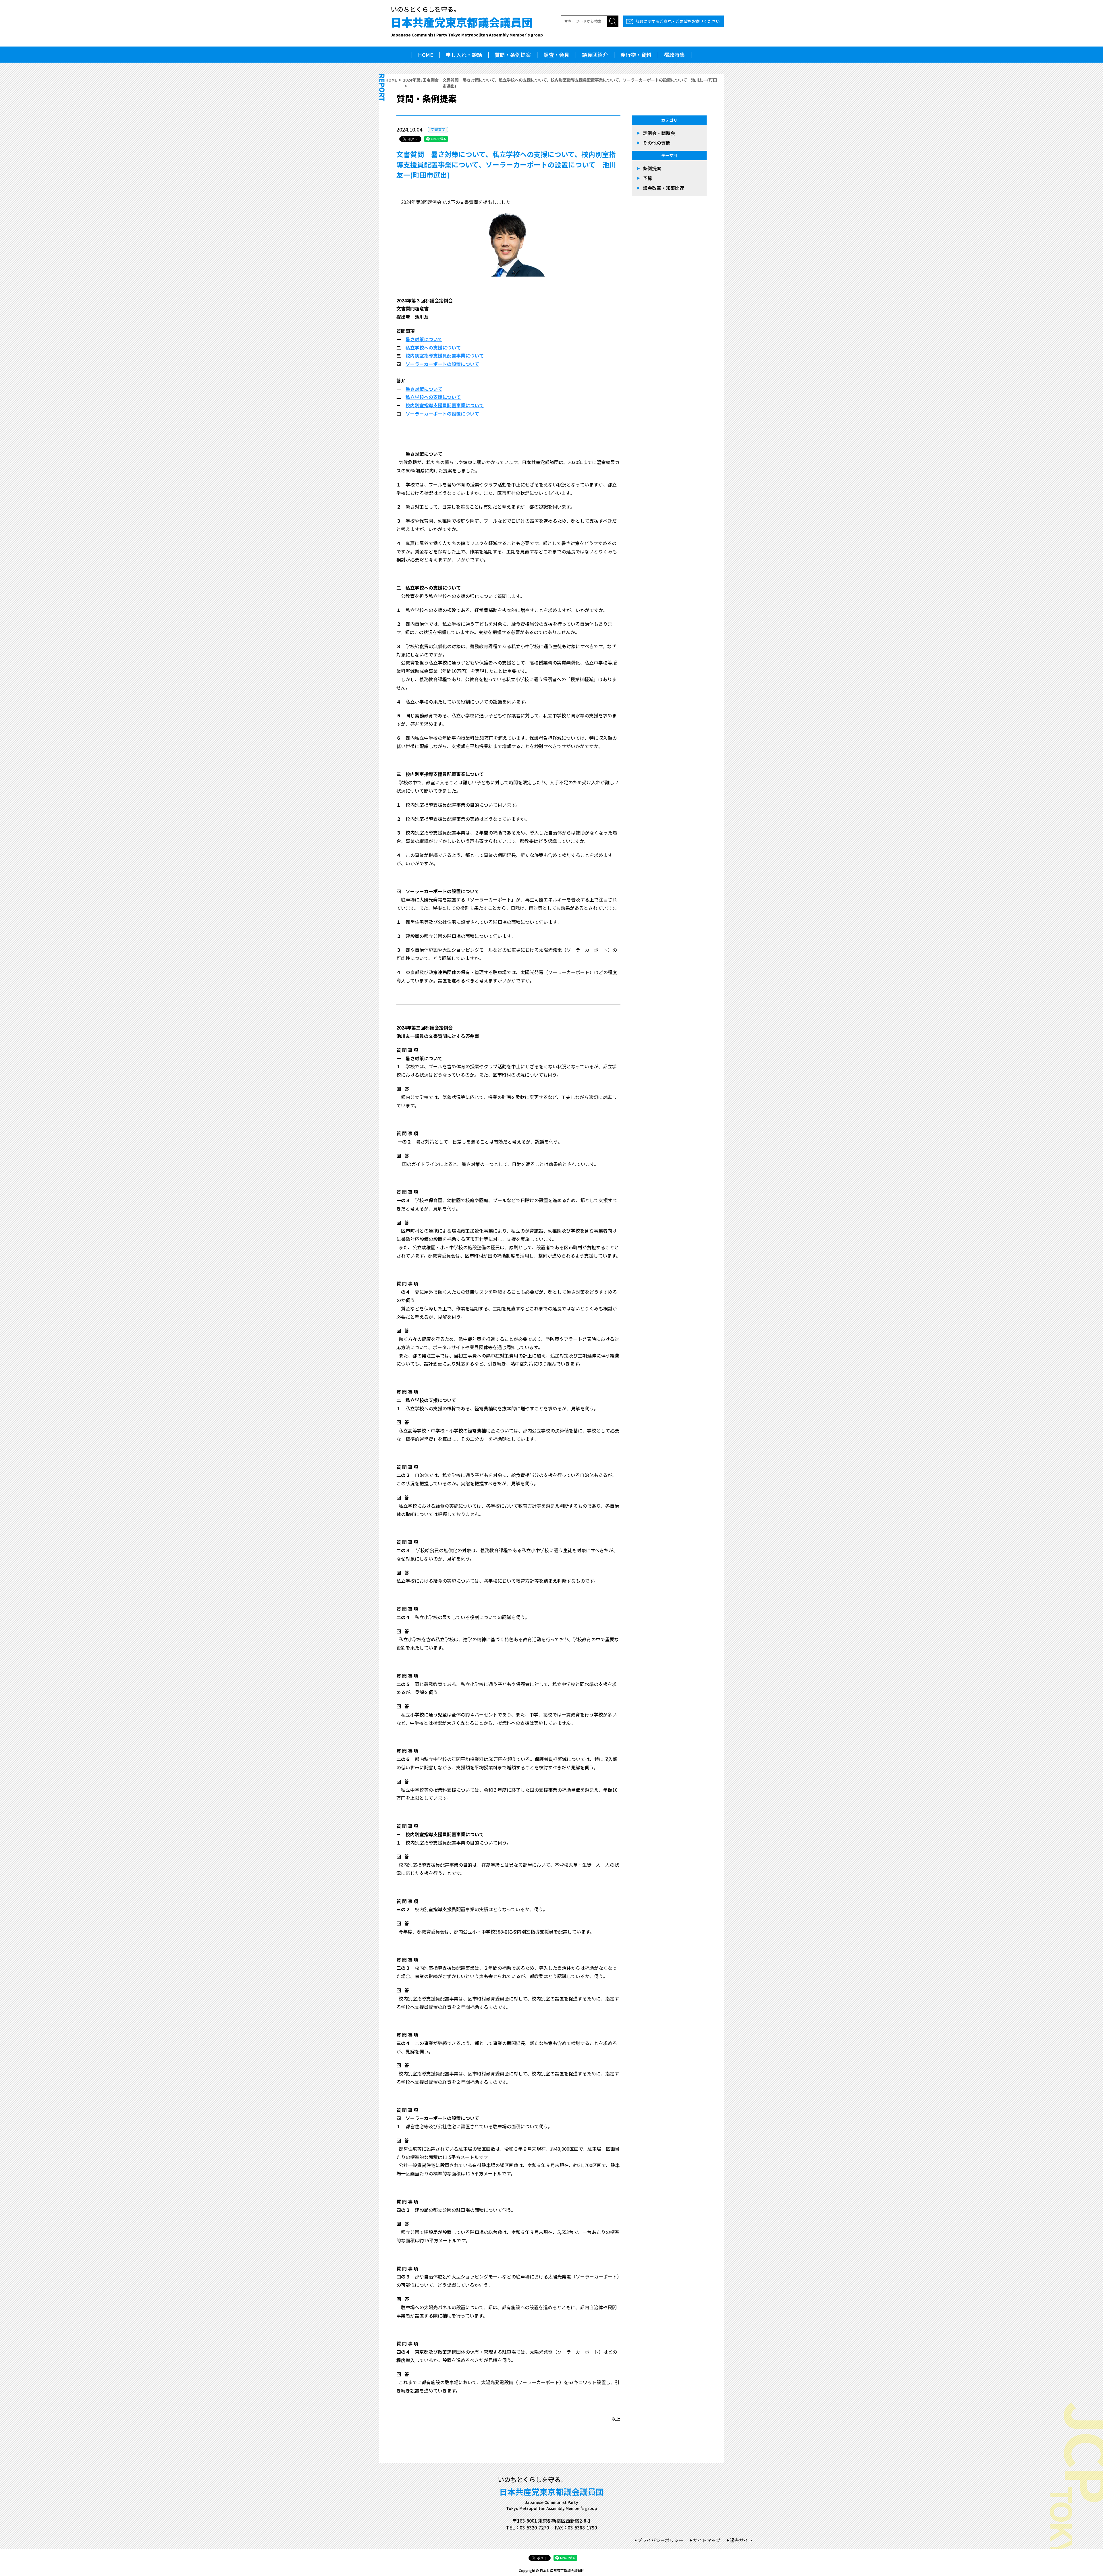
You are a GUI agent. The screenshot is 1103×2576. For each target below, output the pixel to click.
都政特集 (674, 55)
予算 (647, 178)
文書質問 (438, 129)
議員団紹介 (595, 55)
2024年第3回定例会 (421, 80)
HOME (426, 55)
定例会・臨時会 (659, 133)
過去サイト (741, 2540)
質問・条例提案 (513, 55)
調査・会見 (556, 55)
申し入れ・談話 (464, 55)
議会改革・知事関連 (664, 188)
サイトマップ (707, 2540)
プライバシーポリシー (660, 2540)
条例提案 (652, 168)
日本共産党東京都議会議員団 (467, 26)
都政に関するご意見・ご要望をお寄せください (678, 21)
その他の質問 (657, 143)
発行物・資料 (636, 55)
